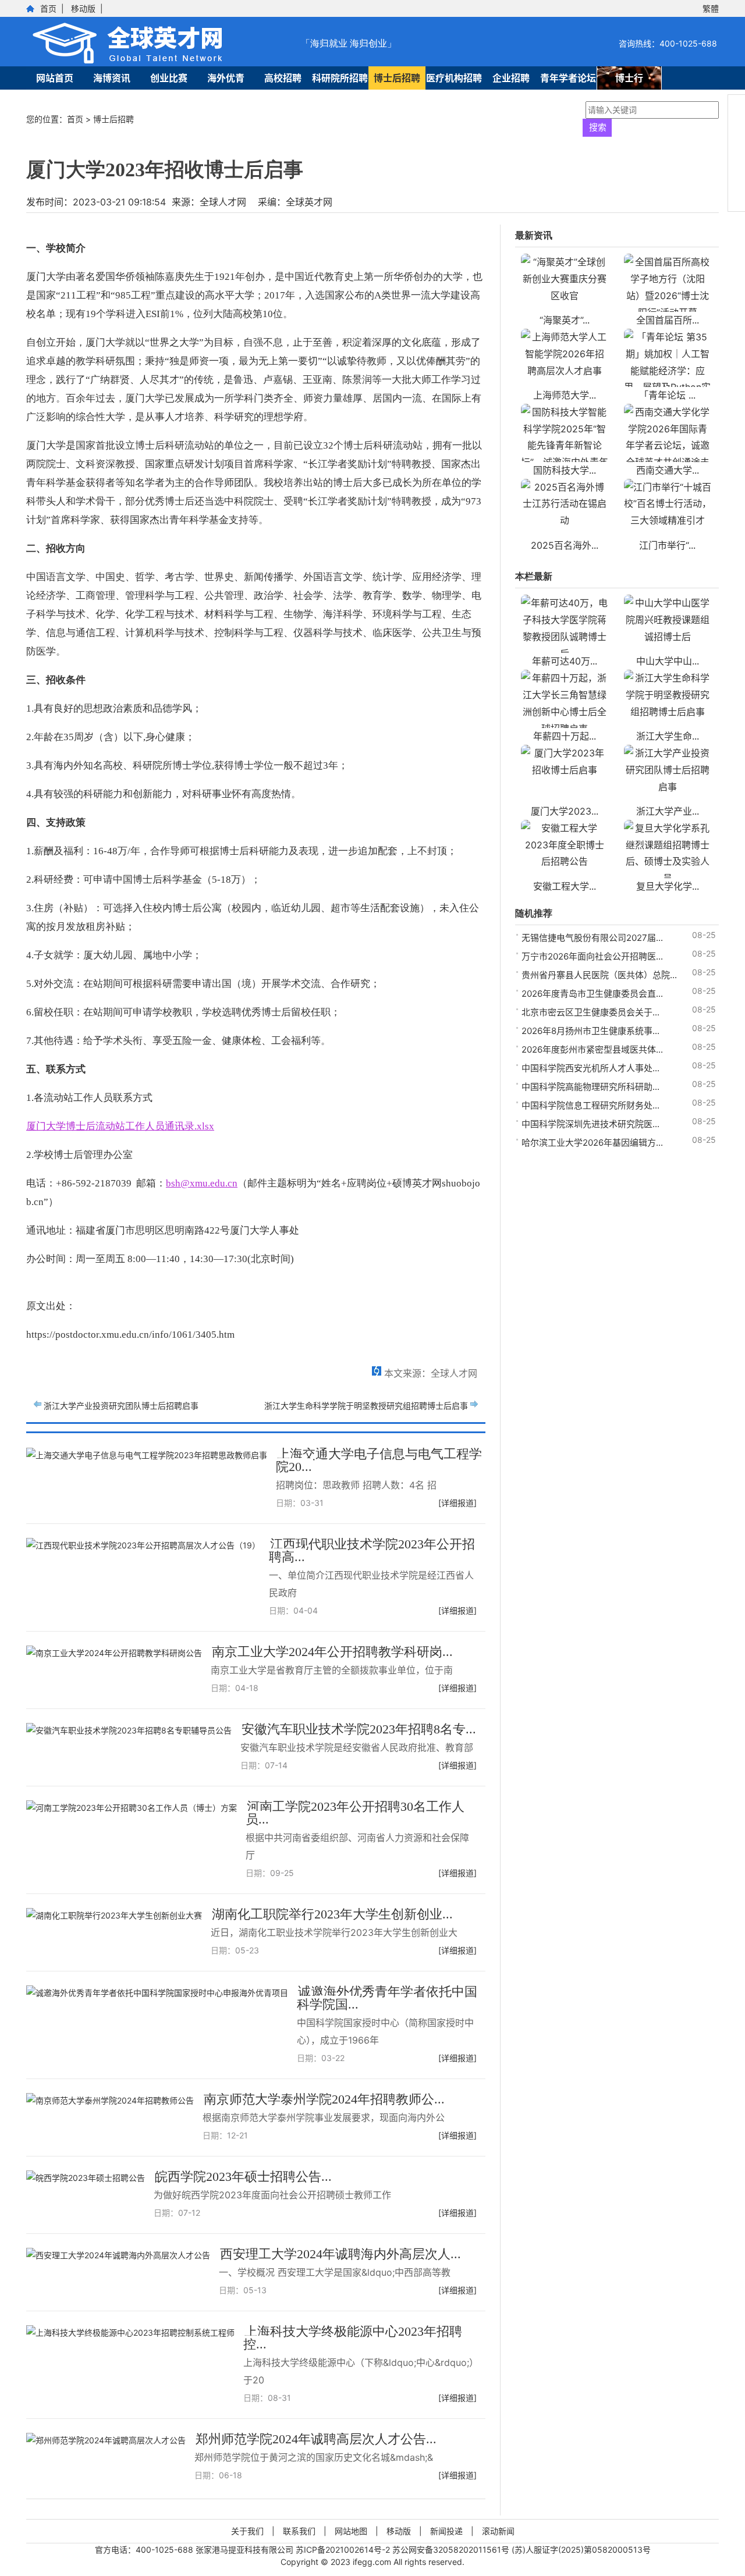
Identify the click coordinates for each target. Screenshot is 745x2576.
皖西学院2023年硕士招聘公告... (243, 2177)
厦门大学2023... (565, 811)
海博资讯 (112, 78)
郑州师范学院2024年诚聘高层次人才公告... (316, 2439)
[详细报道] (457, 1503)
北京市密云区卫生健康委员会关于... (590, 1012)
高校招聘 (283, 78)
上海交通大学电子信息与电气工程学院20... (379, 1460)
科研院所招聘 (340, 78)
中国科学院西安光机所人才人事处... (590, 1068)
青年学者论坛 (568, 78)
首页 (48, 8)
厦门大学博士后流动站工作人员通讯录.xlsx (120, 1126)
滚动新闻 (498, 2531)
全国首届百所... (668, 320)
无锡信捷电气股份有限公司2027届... (592, 938)
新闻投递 (446, 2531)
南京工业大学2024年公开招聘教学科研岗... (332, 1652)
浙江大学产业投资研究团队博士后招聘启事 (121, 1406)
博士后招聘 (397, 78)
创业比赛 (169, 78)
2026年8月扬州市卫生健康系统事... (590, 1031)
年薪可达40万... (565, 661)
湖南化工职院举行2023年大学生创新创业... (332, 1914)
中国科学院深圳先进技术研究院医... (590, 1124)
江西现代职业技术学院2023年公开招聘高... (372, 1550)
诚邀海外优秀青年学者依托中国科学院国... (387, 1998)
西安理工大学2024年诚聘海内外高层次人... (340, 2254)
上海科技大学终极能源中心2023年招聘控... (353, 2338)
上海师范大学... (565, 395)
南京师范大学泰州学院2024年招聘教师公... (324, 2099)
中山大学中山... (668, 661)
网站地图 (351, 2531)
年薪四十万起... (565, 736)
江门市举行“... (667, 545)
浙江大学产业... (668, 811)
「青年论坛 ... (667, 395)
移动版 (83, 8)
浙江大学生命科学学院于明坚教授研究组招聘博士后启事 (366, 1406)
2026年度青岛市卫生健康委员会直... (592, 994)
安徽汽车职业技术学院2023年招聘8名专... (359, 1729)
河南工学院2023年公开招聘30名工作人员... (355, 1813)
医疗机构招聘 (454, 78)
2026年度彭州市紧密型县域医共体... (592, 1049)
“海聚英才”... (565, 320)
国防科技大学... (565, 470)
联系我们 (299, 2531)
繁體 (711, 8)
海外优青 (226, 78)
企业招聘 (511, 78)
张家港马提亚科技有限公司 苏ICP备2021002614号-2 (294, 2550)
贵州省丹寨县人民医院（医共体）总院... (599, 975)
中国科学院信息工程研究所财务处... (590, 1105)
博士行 (629, 78)
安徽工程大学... (565, 886)
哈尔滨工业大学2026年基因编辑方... (592, 1143)
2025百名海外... (565, 545)
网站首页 (55, 78)
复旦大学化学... (668, 886)
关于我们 (247, 2531)
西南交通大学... (668, 470)
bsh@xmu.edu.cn (202, 1183)
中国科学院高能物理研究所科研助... (590, 1087)
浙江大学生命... (668, 736)
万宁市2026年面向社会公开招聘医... (592, 956)
